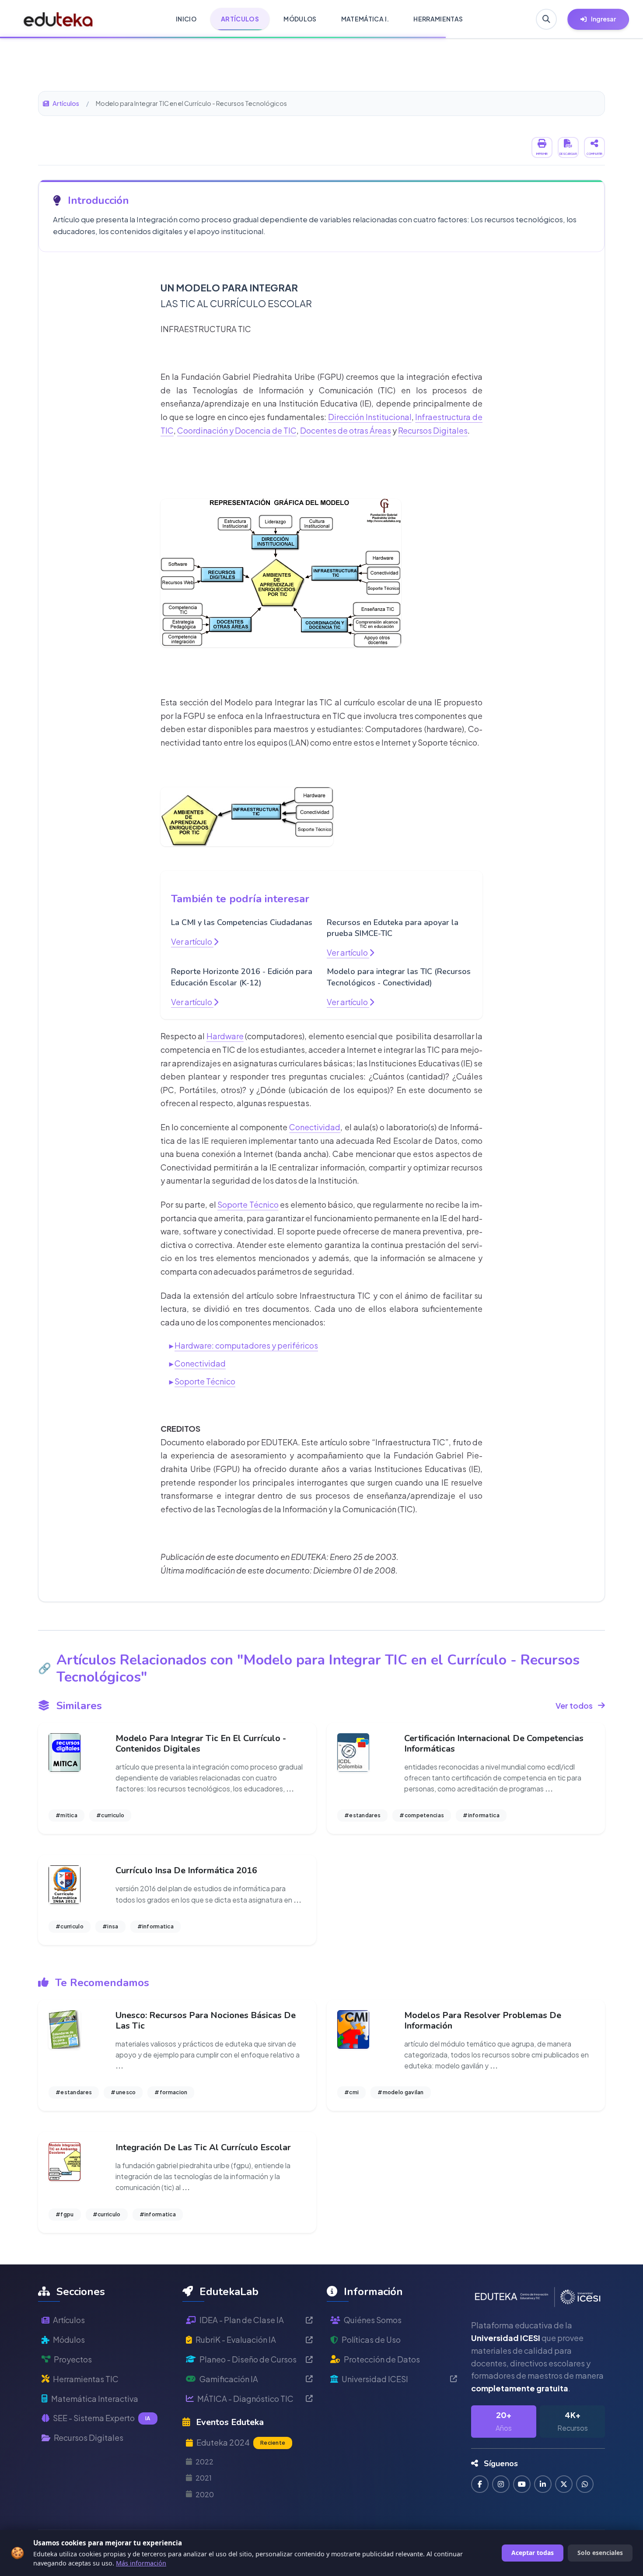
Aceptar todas (533, 2553)
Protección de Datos (382, 2359)
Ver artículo (192, 941)
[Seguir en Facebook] (480, 2484)
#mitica (66, 1815)
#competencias (422, 1815)
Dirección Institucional (370, 417)
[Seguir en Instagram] (501, 2484)
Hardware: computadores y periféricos (246, 1345)
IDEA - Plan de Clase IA (242, 2320)
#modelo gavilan (401, 2092)
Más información (141, 2563)
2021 (204, 2478)
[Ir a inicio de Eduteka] (58, 19)
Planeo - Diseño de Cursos (248, 2359)
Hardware (225, 1036)
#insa (110, 1926)
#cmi (351, 2092)
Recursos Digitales (433, 430)
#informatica (481, 1815)
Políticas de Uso (371, 2339)
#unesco (123, 2092)
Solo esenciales (600, 2553)
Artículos (66, 103)
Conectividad (315, 1127)
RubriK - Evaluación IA (236, 2339)
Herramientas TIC (86, 2379)
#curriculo (110, 1815)
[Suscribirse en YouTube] (522, 2484)
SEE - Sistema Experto (102, 2418)
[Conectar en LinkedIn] (543, 2484)
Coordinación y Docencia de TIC (237, 430)
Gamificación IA (229, 2379)
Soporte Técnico (248, 1204)
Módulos (69, 2339)
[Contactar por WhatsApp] (585, 2484)
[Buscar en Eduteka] (546, 19)
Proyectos (73, 2359)
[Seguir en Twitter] (564, 2484)
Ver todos (574, 1705)
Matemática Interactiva (95, 2399)
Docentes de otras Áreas (346, 430)
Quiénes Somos (373, 2320)
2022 (204, 2462)
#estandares (362, 1815)
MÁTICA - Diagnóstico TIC (245, 2399)
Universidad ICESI (375, 2379)
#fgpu (65, 2214)
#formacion (171, 2092)
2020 (205, 2494)
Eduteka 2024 (241, 2442)
